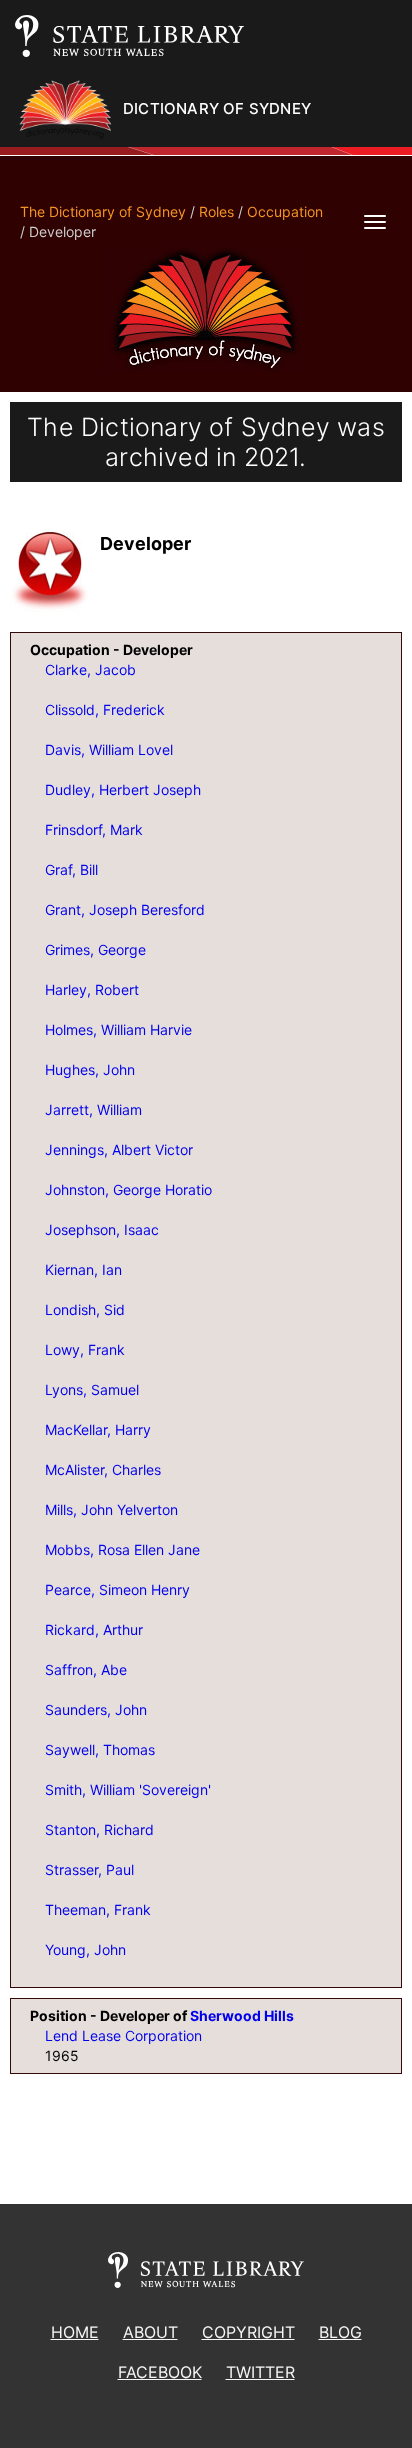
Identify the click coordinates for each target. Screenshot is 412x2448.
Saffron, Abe (86, 1669)
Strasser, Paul (89, 1869)
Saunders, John (96, 1709)
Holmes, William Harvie (118, 1029)
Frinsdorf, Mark (94, 829)
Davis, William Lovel (109, 749)
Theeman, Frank (98, 1909)
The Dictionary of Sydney (103, 211)
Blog (340, 2332)
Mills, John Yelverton (111, 1509)
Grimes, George (95, 949)
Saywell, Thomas (100, 1749)
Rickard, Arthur (94, 1629)
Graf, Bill (71, 869)
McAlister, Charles (103, 1469)
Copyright (248, 2332)
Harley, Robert (92, 989)
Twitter (260, 2372)
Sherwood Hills (242, 2015)
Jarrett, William (93, 1109)
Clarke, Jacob (90, 669)
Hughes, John (90, 1069)
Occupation (285, 211)
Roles (216, 211)
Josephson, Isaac (102, 1229)
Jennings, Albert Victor (119, 1149)
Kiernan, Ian (83, 1269)
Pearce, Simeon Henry (117, 1589)
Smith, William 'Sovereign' (128, 1789)
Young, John (85, 1949)
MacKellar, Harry (98, 1429)
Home (75, 2332)
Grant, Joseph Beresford (125, 909)
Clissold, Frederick (105, 709)
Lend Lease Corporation (123, 2035)
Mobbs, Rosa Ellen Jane (122, 1549)
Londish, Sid (85, 1309)
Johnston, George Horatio (128, 1189)
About (150, 2332)
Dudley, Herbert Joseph (123, 789)
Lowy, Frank (85, 1349)
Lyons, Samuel (92, 1389)
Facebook (160, 2372)
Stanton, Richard (99, 1829)
